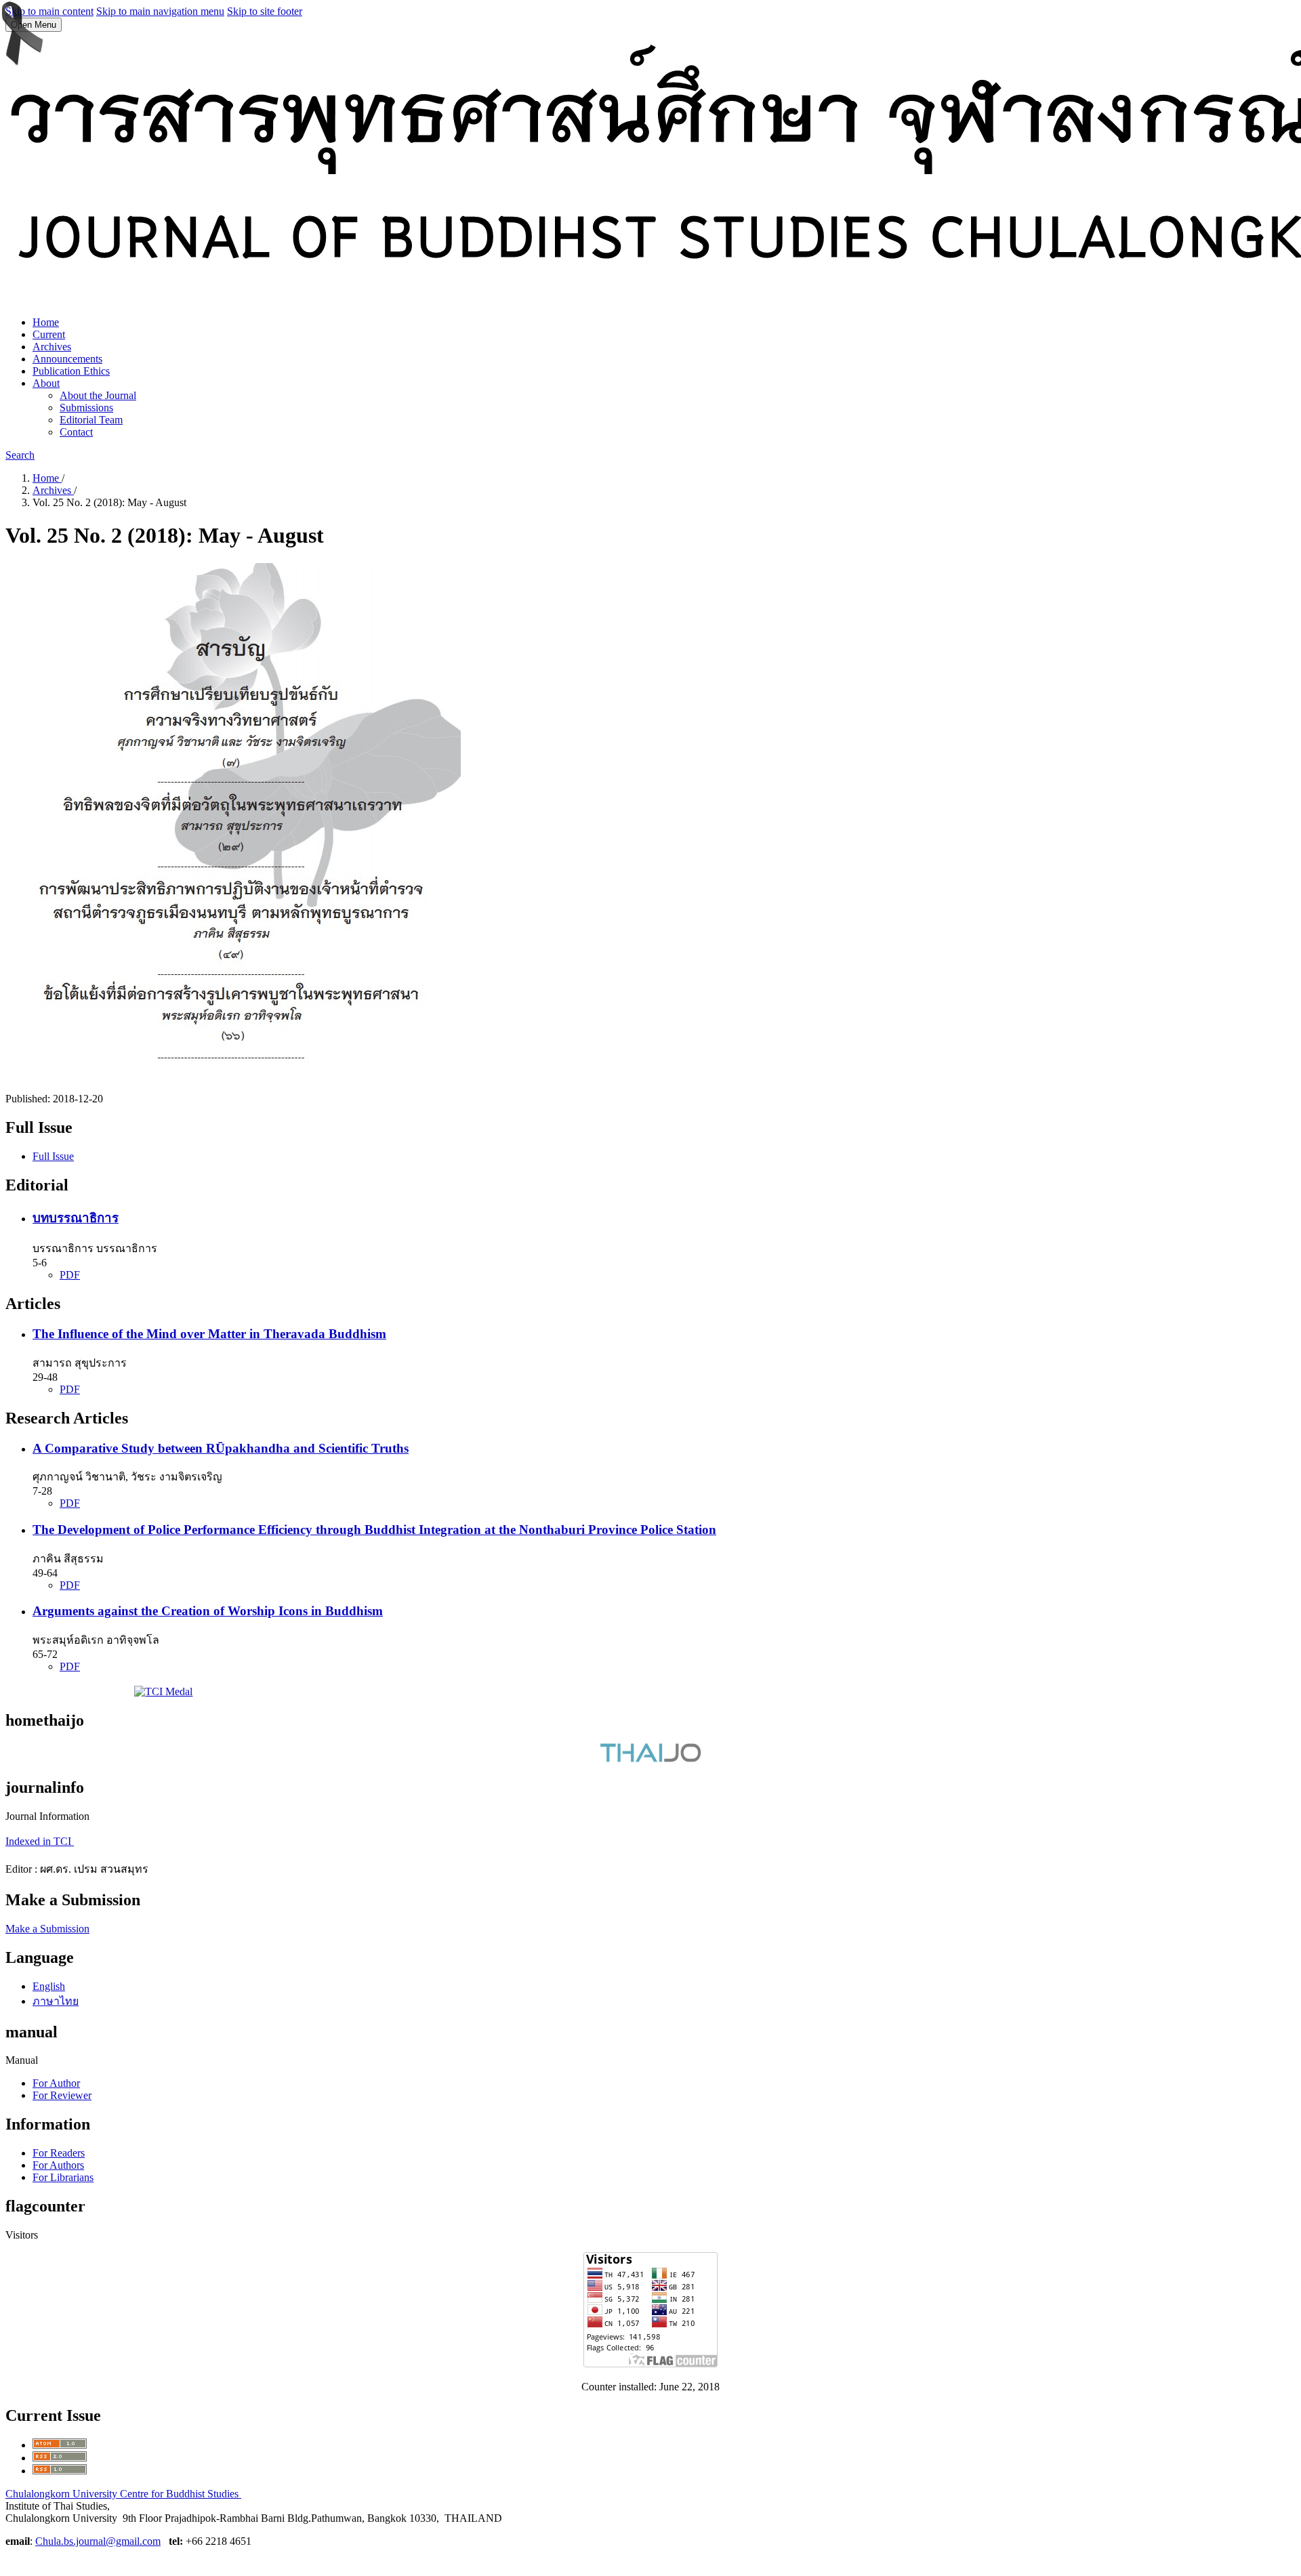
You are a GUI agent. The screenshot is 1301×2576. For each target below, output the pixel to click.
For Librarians (63, 2177)
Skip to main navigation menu (160, 11)
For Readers (59, 2153)
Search (20, 455)
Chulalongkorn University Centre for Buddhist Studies (123, 2494)
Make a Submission (47, 1929)
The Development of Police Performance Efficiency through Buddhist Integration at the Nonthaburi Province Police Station (374, 1530)
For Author (56, 2083)
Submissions (86, 408)
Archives (52, 347)
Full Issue (53, 1156)
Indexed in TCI (40, 1841)
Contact (76, 432)
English (49, 1986)
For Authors (58, 2165)
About (46, 383)
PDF (70, 1275)
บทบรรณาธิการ (76, 1218)
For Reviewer (62, 2095)
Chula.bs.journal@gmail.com (98, 2541)
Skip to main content (49, 11)
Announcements (67, 359)
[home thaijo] (650, 1759)
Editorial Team (91, 420)
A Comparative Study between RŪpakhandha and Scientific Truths (221, 1448)
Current (49, 334)
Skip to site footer (265, 11)
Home (46, 322)
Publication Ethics (71, 371)
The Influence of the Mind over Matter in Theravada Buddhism (209, 1334)
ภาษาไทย (56, 2001)
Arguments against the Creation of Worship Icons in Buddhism (208, 1611)
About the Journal (98, 395)
